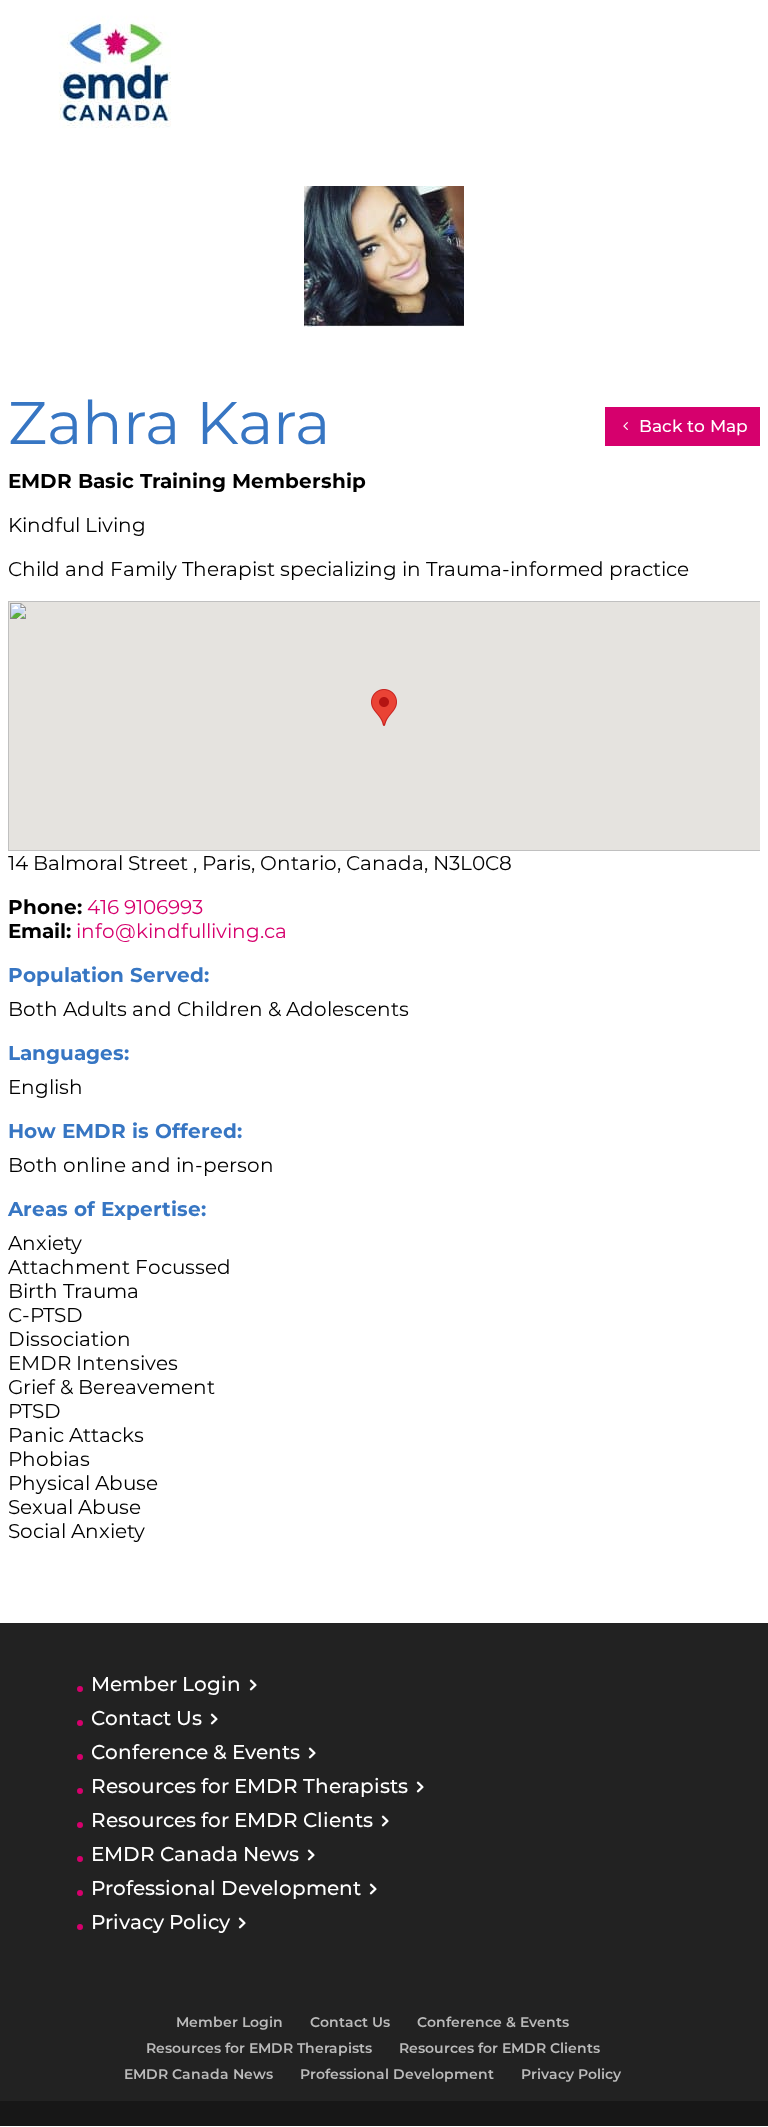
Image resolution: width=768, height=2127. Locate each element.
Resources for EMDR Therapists (249, 1786)
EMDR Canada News (195, 1854)
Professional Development (226, 1888)
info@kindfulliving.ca (181, 931)
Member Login (166, 1684)
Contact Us (146, 1718)
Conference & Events (195, 1752)
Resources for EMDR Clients (232, 1820)
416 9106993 (145, 907)
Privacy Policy (160, 1922)
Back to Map (693, 426)
